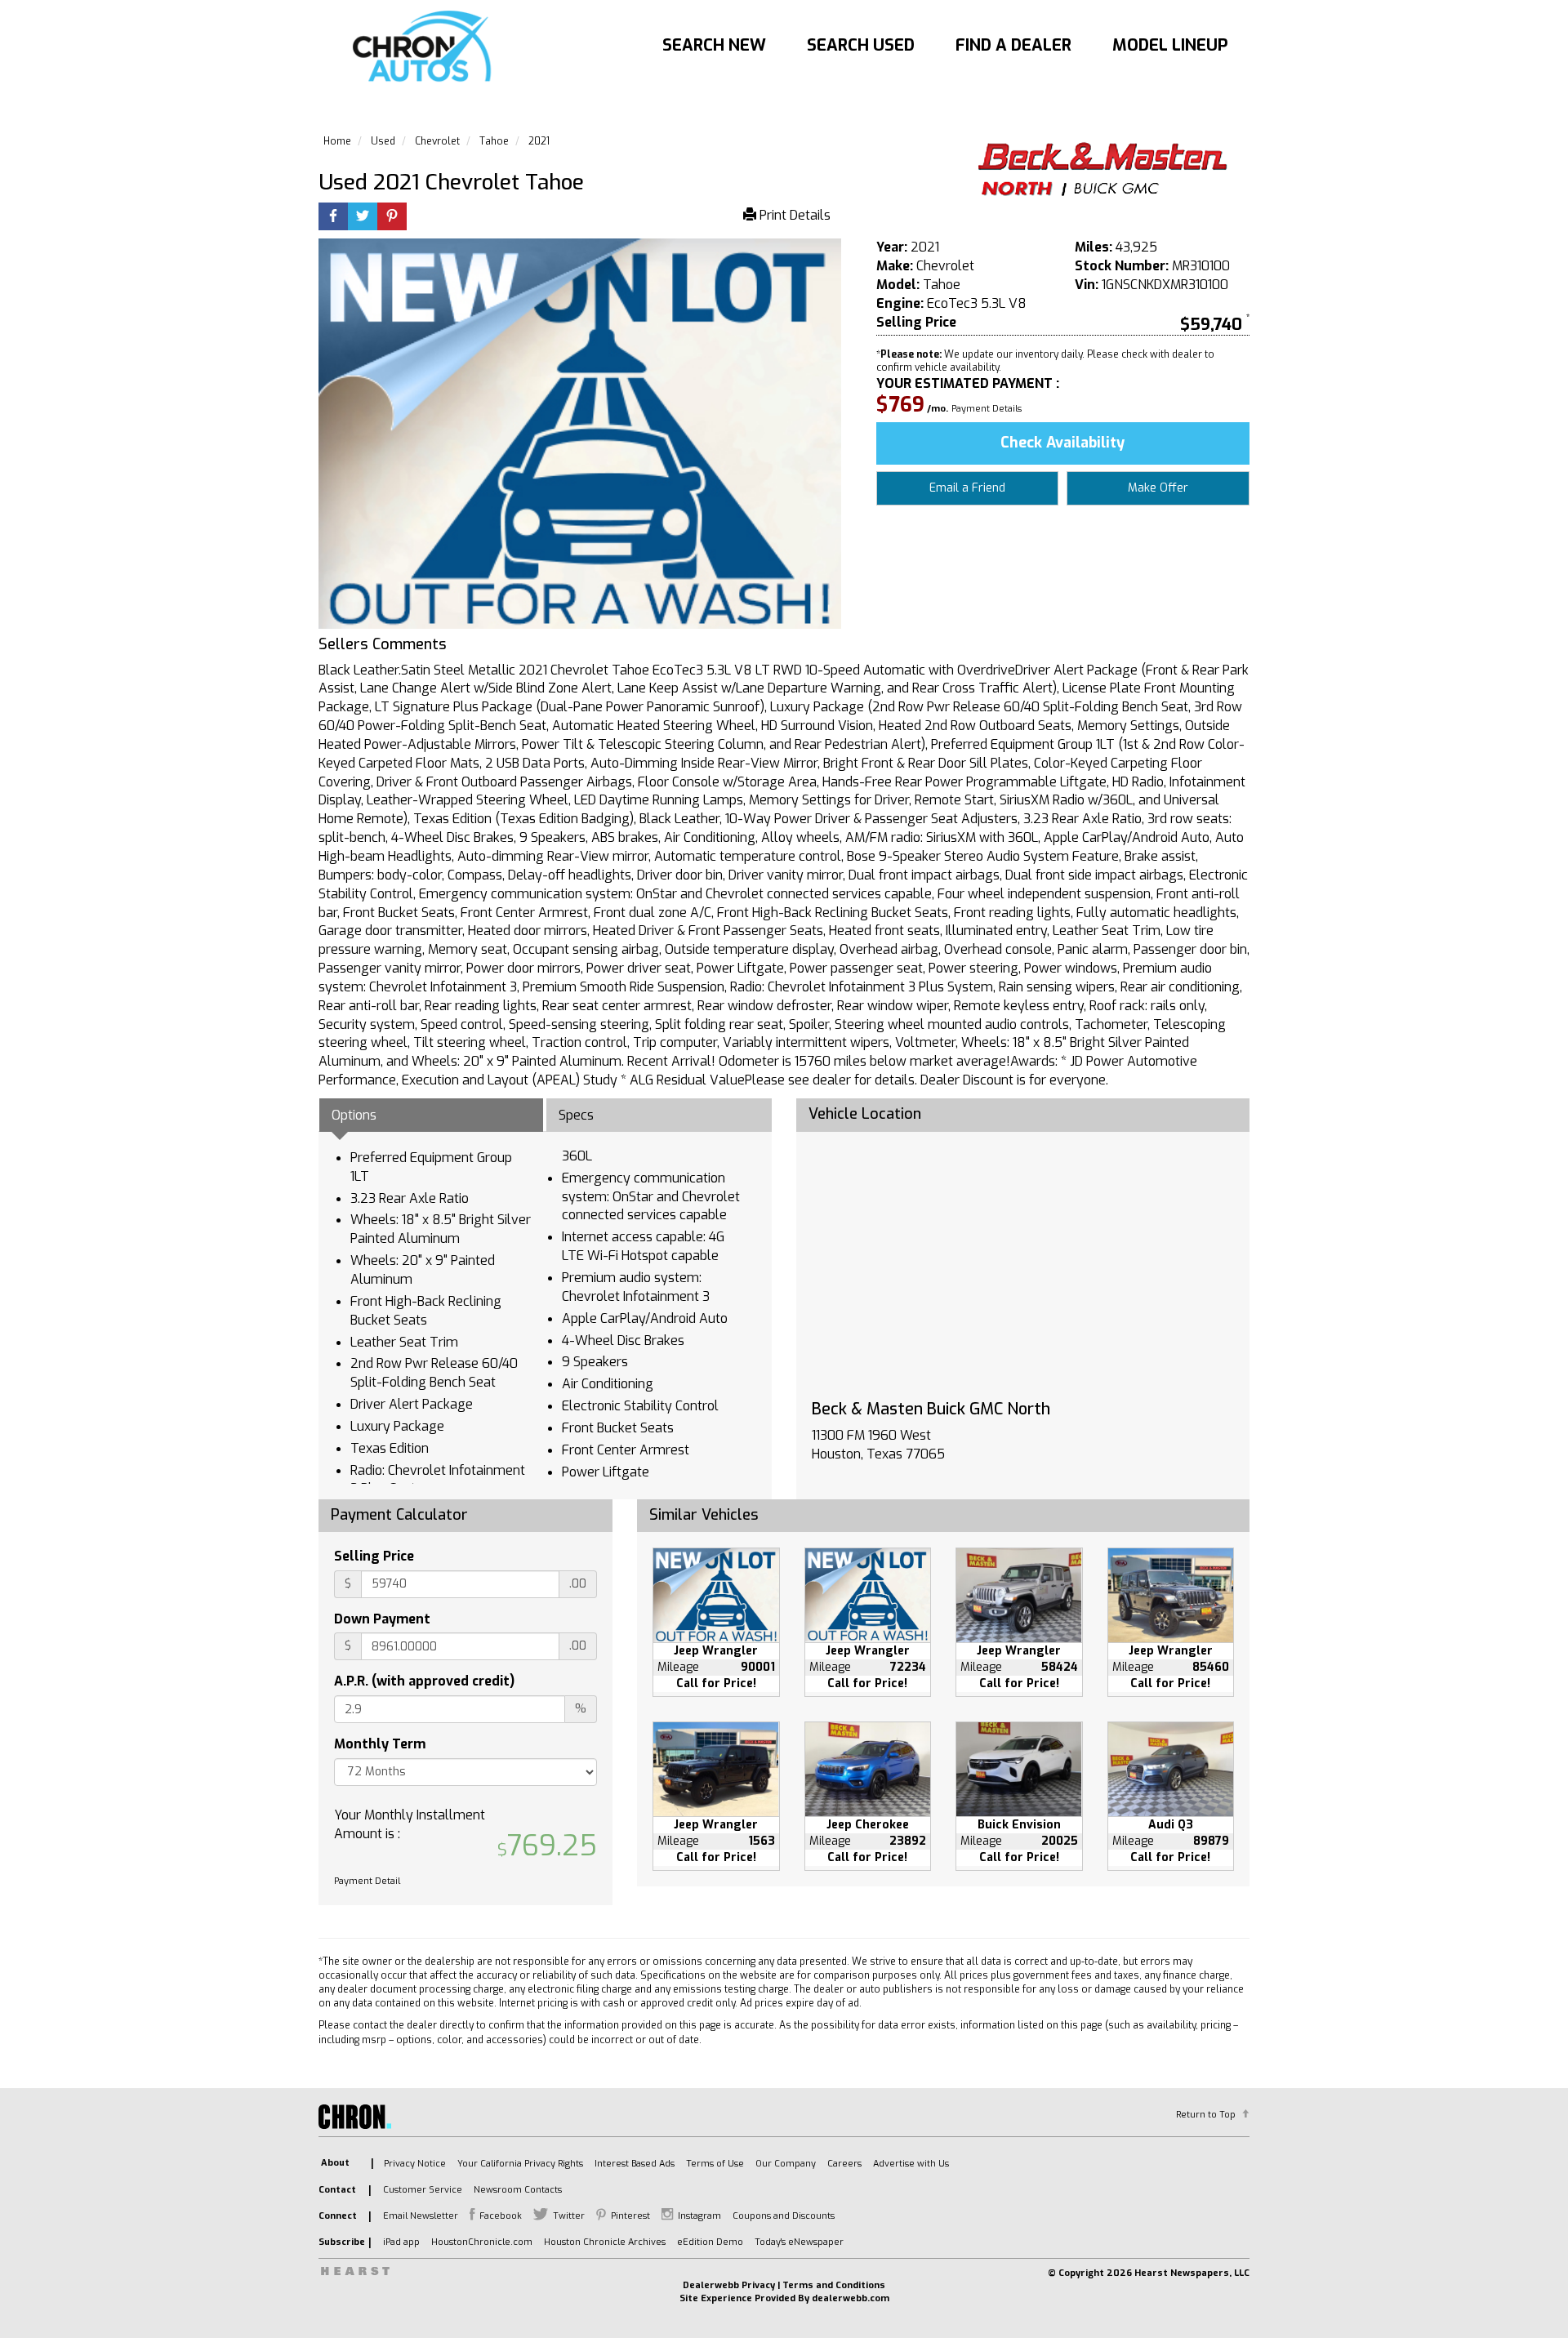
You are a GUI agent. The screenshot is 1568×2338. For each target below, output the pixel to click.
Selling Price (374, 1556)
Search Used (861, 45)
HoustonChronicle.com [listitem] (482, 2242)
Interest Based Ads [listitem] (635, 2164)
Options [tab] (354, 1115)
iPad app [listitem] (401, 2242)
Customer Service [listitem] (423, 2190)
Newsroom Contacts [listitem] (518, 2190)
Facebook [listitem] (501, 2216)
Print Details (793, 215)
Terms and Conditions (834, 2285)
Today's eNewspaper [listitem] (799, 2242)
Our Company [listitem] (786, 2164)
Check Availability (1062, 443)
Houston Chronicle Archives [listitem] (605, 2242)
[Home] (426, 47)
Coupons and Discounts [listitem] (784, 2216)
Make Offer (1158, 488)
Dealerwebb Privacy (729, 2285)
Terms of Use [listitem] (715, 2164)
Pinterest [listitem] (630, 2216)
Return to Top (1206, 2115)
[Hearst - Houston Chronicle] (1102, 171)
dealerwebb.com (851, 2298)
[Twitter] (363, 218)
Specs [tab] (576, 1115)
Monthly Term (380, 1744)
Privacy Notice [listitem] (415, 2164)
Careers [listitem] (844, 2164)
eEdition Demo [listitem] (710, 2242)
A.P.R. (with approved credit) (424, 1681)
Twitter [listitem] (569, 2216)
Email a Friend (967, 488)
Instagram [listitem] (699, 2216)
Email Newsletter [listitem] (421, 2216)
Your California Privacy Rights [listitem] (520, 2164)
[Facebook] (333, 218)
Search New (714, 45)
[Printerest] (392, 218)
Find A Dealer (1013, 45)
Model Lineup (1170, 45)
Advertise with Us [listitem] (911, 2164)
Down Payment (382, 1619)
